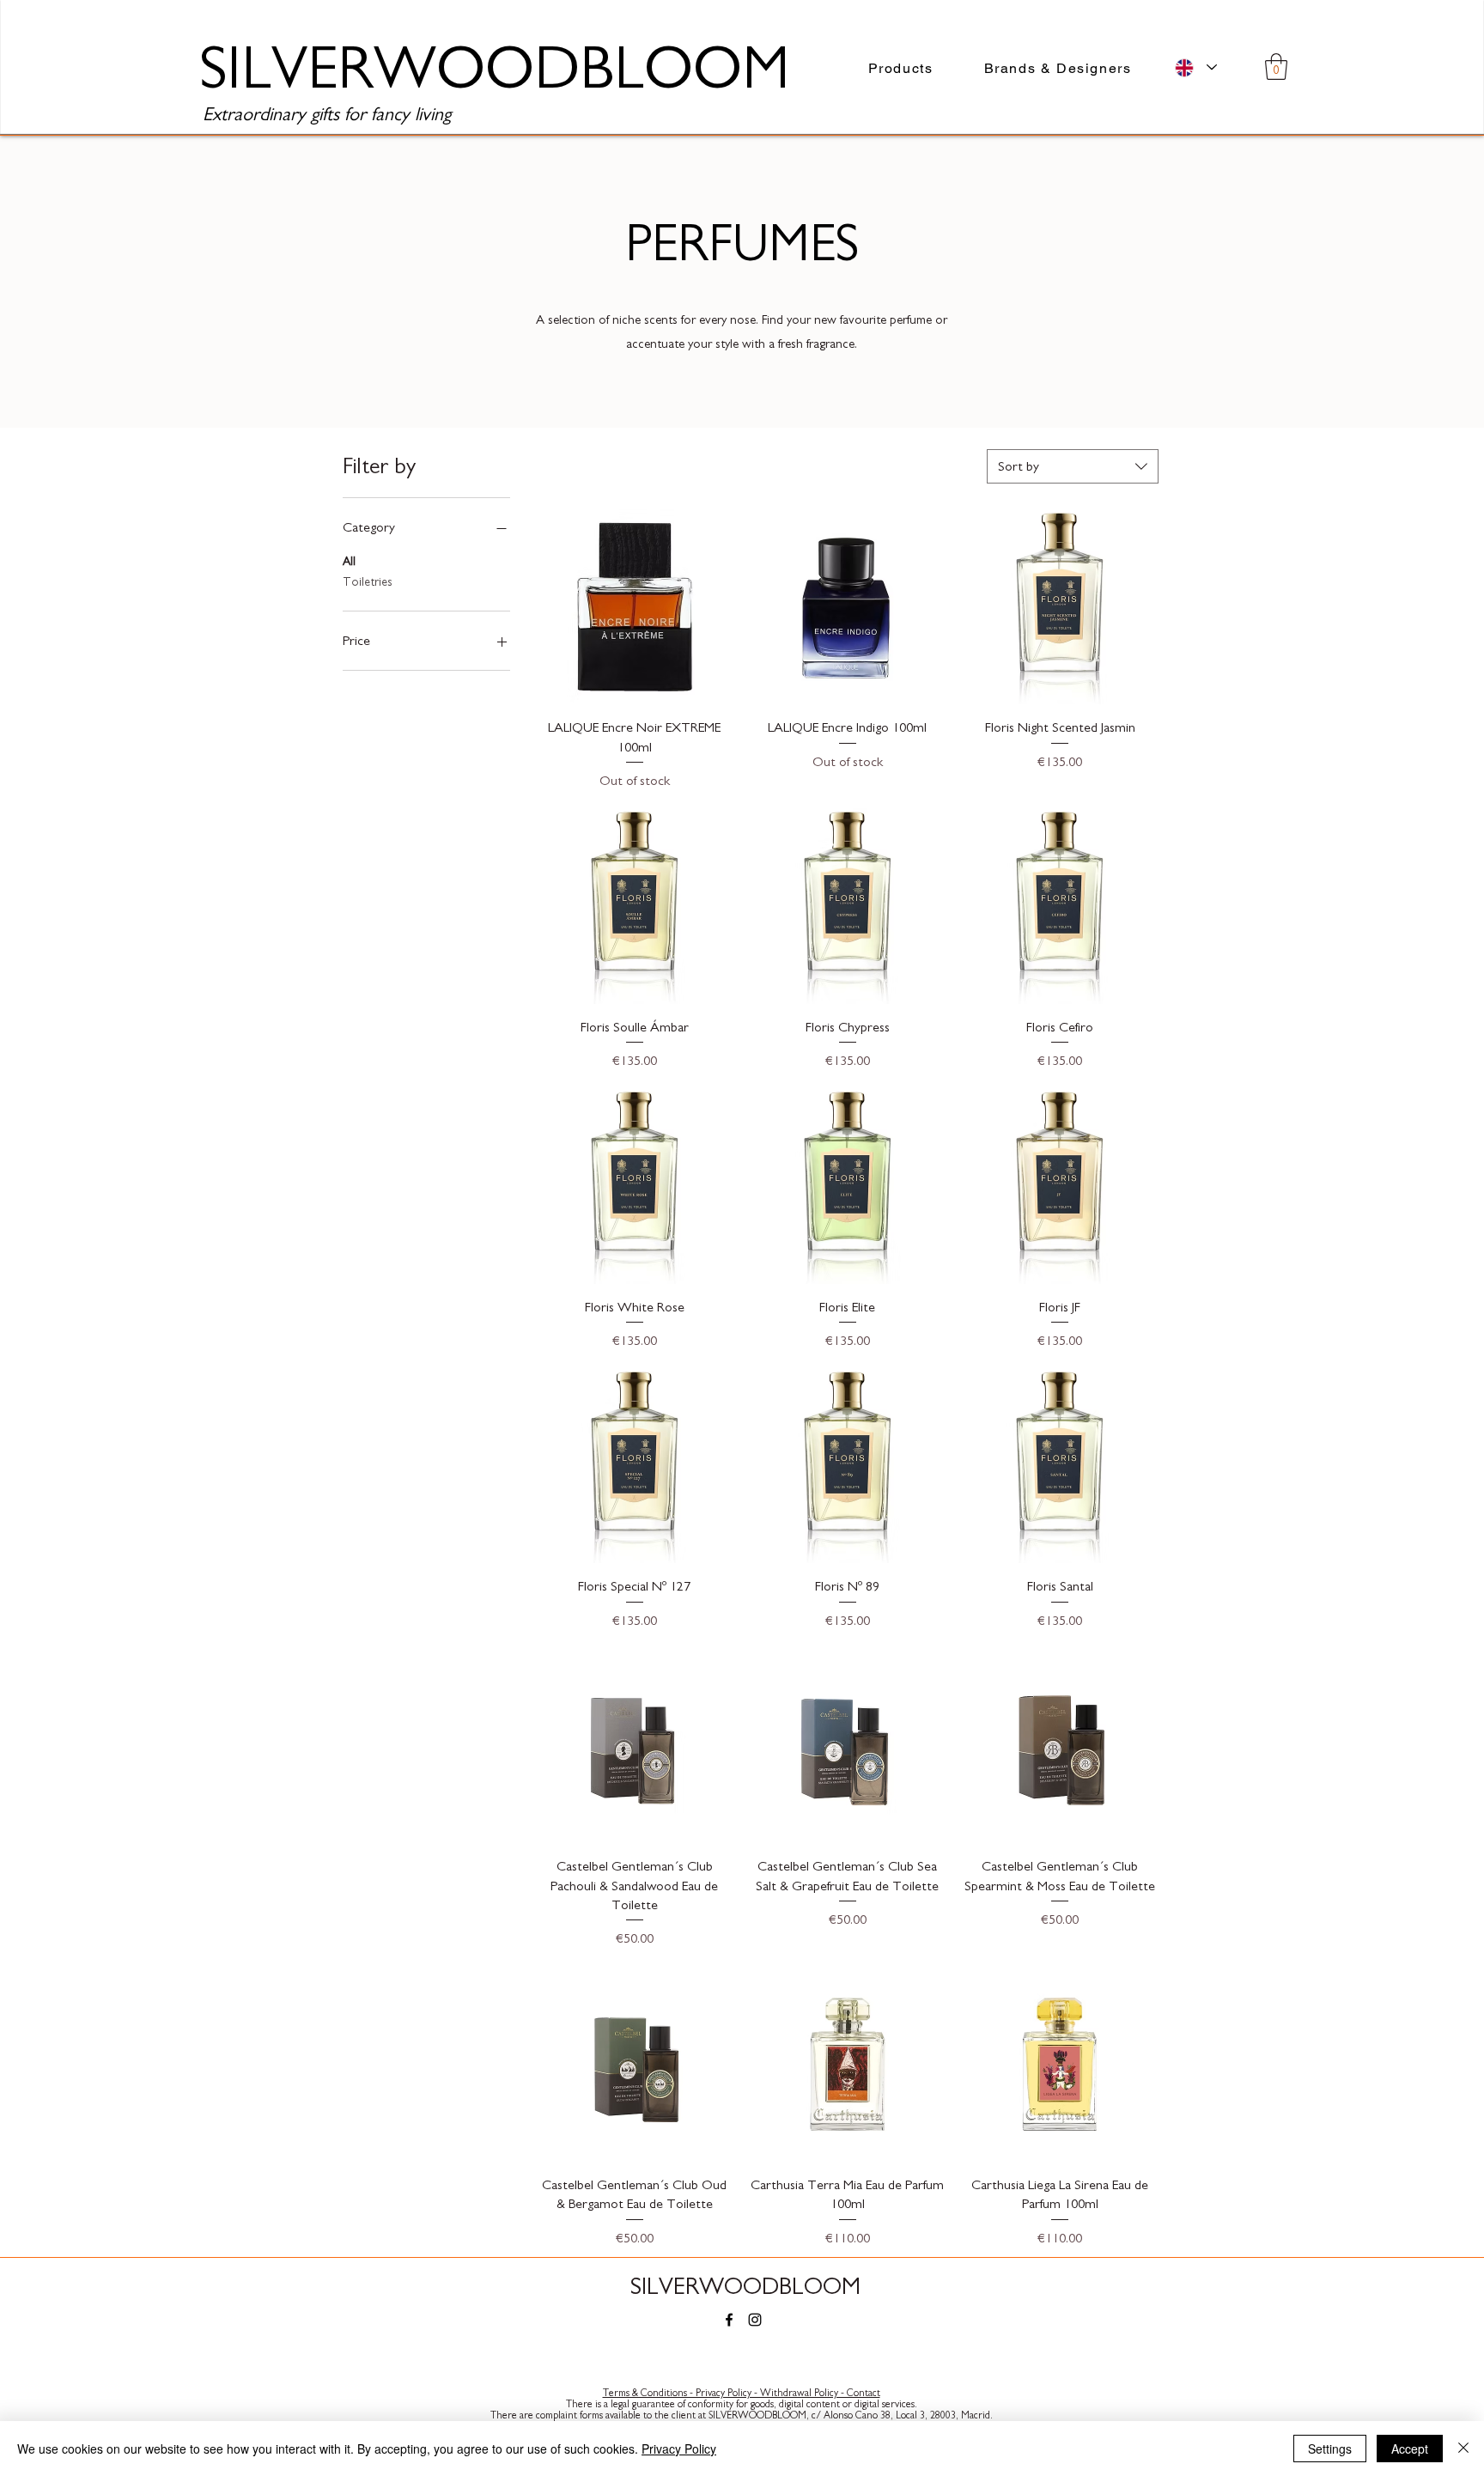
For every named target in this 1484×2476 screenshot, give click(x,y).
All (349, 562)
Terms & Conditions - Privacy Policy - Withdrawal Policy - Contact (742, 2393)
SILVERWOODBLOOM (745, 2287)
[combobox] (1073, 466)
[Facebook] (729, 2320)
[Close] (1463, 2449)
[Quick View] (635, 607)
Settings (1330, 2449)
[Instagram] (755, 2320)
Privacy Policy (679, 2449)
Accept (1410, 2449)
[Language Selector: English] (1196, 67)
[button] (1276, 67)
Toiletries (368, 582)
